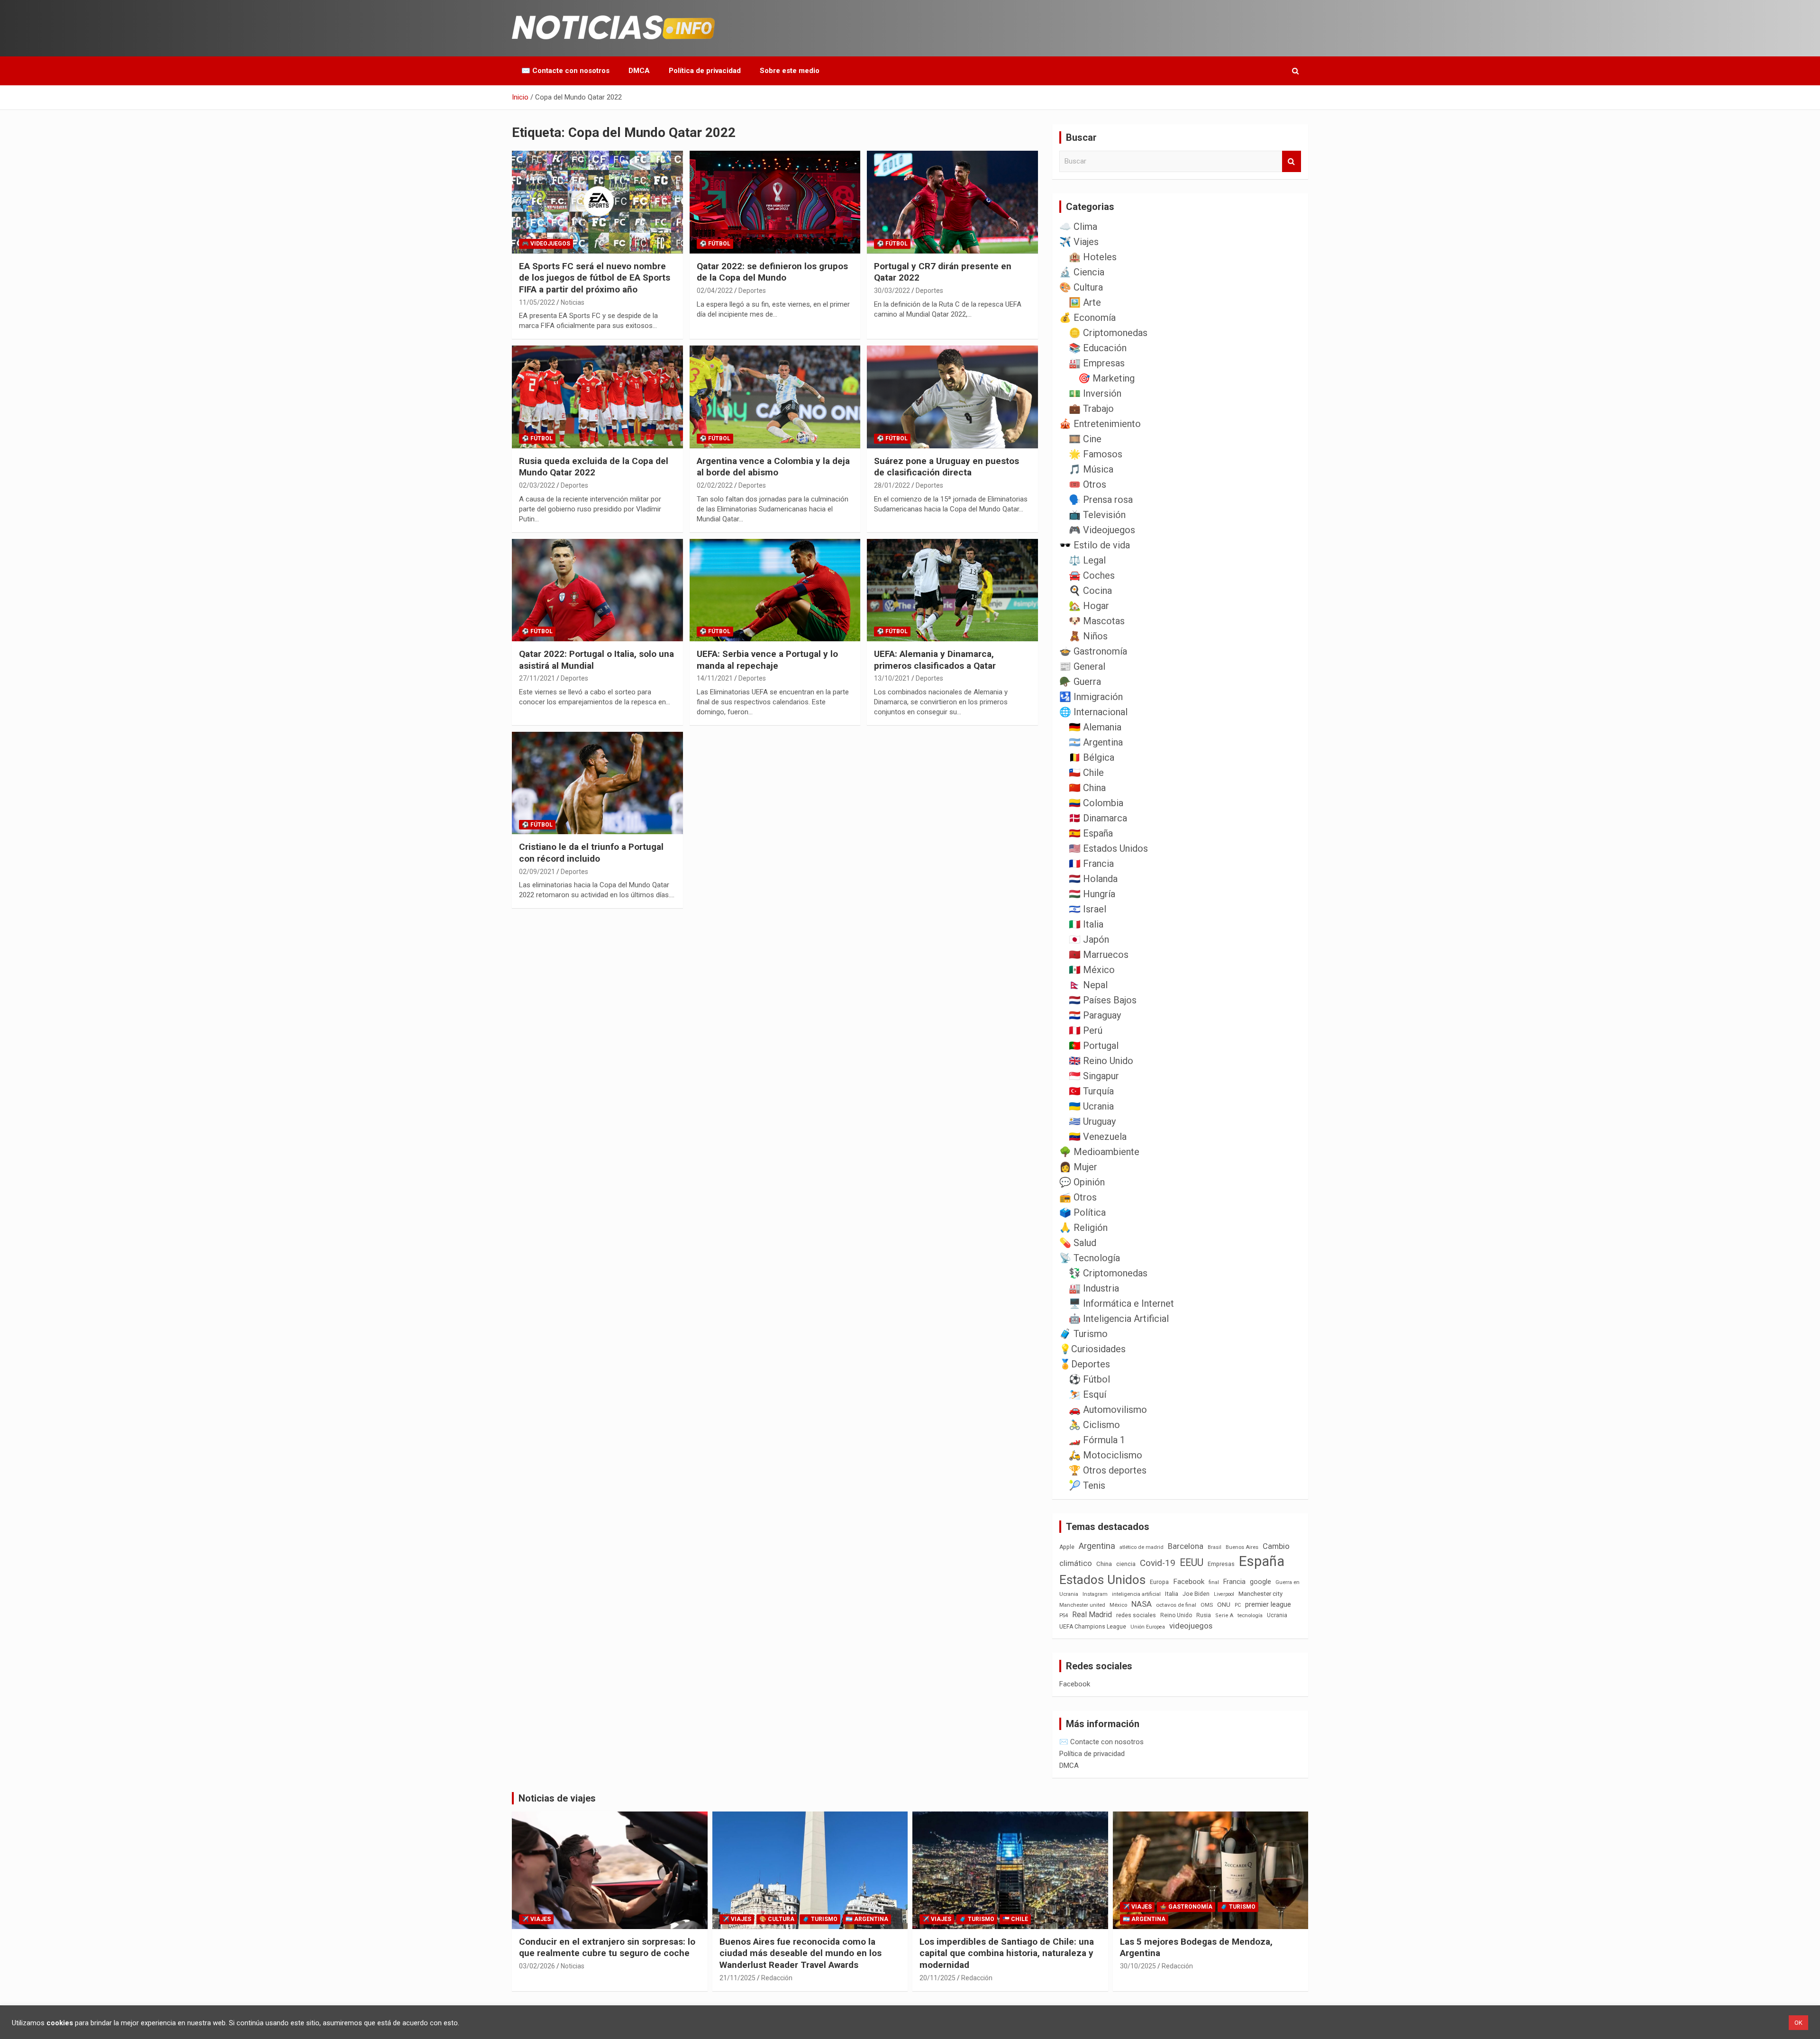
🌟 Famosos (1096, 454)
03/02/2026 (537, 1966)
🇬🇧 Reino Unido (1101, 1061)
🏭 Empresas (1097, 363)
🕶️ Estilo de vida (1095, 545)
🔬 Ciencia (1082, 272)
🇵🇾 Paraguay (1095, 1015)
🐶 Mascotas (1097, 621)
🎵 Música (1091, 469)
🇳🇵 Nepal (1088, 985)
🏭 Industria (1094, 1288)
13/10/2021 (892, 678)
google (1260, 1582)
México (1118, 1605)
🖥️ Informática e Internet (1121, 1303)
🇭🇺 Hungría (1092, 894)
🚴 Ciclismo (1094, 1425)
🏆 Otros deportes (1108, 1470)
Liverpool (1224, 1594)
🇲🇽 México (1092, 970)
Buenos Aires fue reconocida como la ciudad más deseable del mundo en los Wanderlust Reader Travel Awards (801, 1953)
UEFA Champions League (1093, 1627)
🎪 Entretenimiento (1100, 424)
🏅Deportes (1085, 1364)
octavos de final (1176, 1605)
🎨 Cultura (1081, 287)
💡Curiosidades (1092, 1349)
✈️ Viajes (1079, 242)
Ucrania (1277, 1615)
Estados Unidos (1102, 1580)
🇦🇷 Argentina (1096, 742)
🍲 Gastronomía (1093, 651)
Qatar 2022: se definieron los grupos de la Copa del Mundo (772, 272)
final (1214, 1582)
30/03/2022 (892, 291)
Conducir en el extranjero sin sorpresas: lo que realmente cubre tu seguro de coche (607, 1948)
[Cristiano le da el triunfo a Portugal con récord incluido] (597, 783)
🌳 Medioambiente (1099, 1152)
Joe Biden (1196, 1594)
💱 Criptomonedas (1108, 1273)
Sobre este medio (790, 71)
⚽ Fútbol (715, 244)
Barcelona (1186, 1546)
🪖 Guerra (1080, 682)
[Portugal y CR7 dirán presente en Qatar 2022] (952, 202)
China (1104, 1564)
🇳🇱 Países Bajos (1103, 1000)
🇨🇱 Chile (1086, 773)
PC (1238, 1605)
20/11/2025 (937, 1978)
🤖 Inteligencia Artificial (1119, 1319)
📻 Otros (1078, 1197)
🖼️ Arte (1085, 302)
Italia (1172, 1594)
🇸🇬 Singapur (1094, 1076)
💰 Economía (1087, 318)
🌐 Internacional (1093, 712)
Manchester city (1260, 1594)
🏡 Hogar (1089, 606)
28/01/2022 (892, 485)
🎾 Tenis (1087, 1485)
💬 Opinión (1082, 1182)
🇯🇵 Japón (1089, 939)
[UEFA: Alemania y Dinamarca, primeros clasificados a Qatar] (952, 590)
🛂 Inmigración (1091, 697)
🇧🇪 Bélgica (1092, 757)
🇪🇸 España (1091, 833)
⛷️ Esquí (1087, 1394)
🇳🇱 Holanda (1093, 879)
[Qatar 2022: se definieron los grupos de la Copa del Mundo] (775, 202)
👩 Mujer (1078, 1167)
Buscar (1292, 161)
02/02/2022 (715, 485)
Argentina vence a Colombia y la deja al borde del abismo (773, 467)
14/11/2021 (715, 678)
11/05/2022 (537, 302)
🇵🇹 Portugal (1094, 1046)
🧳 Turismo (1083, 1334)
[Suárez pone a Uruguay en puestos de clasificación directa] (952, 397)
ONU (1224, 1604)
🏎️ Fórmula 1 (1097, 1440)
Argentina (1097, 1546)
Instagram (1095, 1594)
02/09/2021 (537, 872)
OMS (1207, 1605)
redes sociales (1136, 1615)
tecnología (1250, 1615)
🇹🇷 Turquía (1091, 1091)
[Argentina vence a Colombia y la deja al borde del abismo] (775, 397)
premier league (1268, 1604)
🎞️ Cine (1085, 439)
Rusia (1204, 1615)
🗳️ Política (1083, 1212)
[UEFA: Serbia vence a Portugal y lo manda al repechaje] (775, 590)
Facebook (1189, 1582)
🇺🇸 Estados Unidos (1108, 848)
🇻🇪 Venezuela (1098, 1137)
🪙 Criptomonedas (1108, 333)
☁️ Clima (1078, 227)
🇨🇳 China (1087, 788)
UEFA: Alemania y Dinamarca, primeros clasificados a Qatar (935, 660)
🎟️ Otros (1087, 484)
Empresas (1221, 1564)
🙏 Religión (1083, 1228)
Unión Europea (1148, 1627)
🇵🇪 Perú (1086, 1030)
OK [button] (1798, 2023)
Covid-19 (1158, 1563)
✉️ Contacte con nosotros (565, 71)
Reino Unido (1176, 1615)
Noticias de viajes (557, 1798)
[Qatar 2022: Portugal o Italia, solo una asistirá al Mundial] (597, 590)
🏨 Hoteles (1093, 257)
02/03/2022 (537, 485)
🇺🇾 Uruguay (1092, 1121)
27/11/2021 (537, 678)
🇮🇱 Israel (1087, 909)
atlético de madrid (1142, 1547)
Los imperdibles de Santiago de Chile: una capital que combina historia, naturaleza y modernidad (1007, 1953)
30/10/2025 (1138, 1966)
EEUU (1192, 1562)
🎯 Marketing (1106, 378)
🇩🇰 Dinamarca (1098, 818)
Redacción (777, 1978)
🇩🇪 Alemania (1095, 727)
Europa (1159, 1582)
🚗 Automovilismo (1108, 1410)
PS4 (1064, 1616)
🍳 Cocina (1090, 591)
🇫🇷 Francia (1091, 864)
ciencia (1126, 1564)
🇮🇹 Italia (1086, 924)
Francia (1234, 1582)
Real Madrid (1092, 1615)
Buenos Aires (1242, 1547)
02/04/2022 (715, 291)
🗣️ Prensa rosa (1101, 500)
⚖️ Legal (1087, 560)
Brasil (1215, 1547)
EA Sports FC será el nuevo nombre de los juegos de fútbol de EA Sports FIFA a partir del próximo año (595, 278)
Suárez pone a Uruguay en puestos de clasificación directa (946, 467)
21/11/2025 (737, 1978)
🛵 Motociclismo (1106, 1455)
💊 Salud (1078, 1243)
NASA (1142, 1604)
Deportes (752, 291)
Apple (1067, 1547)
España (1262, 1561)
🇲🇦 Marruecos (1099, 955)
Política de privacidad (705, 71)
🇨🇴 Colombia (1096, 803)
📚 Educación (1098, 348)
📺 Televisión (1097, 515)
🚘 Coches (1092, 575)
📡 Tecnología (1090, 1258)
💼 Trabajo (1091, 409)
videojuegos (1191, 1626)
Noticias (573, 302)
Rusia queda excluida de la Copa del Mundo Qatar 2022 (594, 467)
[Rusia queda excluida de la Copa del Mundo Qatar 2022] (597, 397)
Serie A (1224, 1616)
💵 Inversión (1095, 393)
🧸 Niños (1088, 636)
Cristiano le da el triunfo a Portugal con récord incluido (591, 853)
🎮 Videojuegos (546, 244)
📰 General (1082, 666)
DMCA (639, 71)
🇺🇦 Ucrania (1091, 1106)
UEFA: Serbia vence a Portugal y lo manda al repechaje (767, 660)
